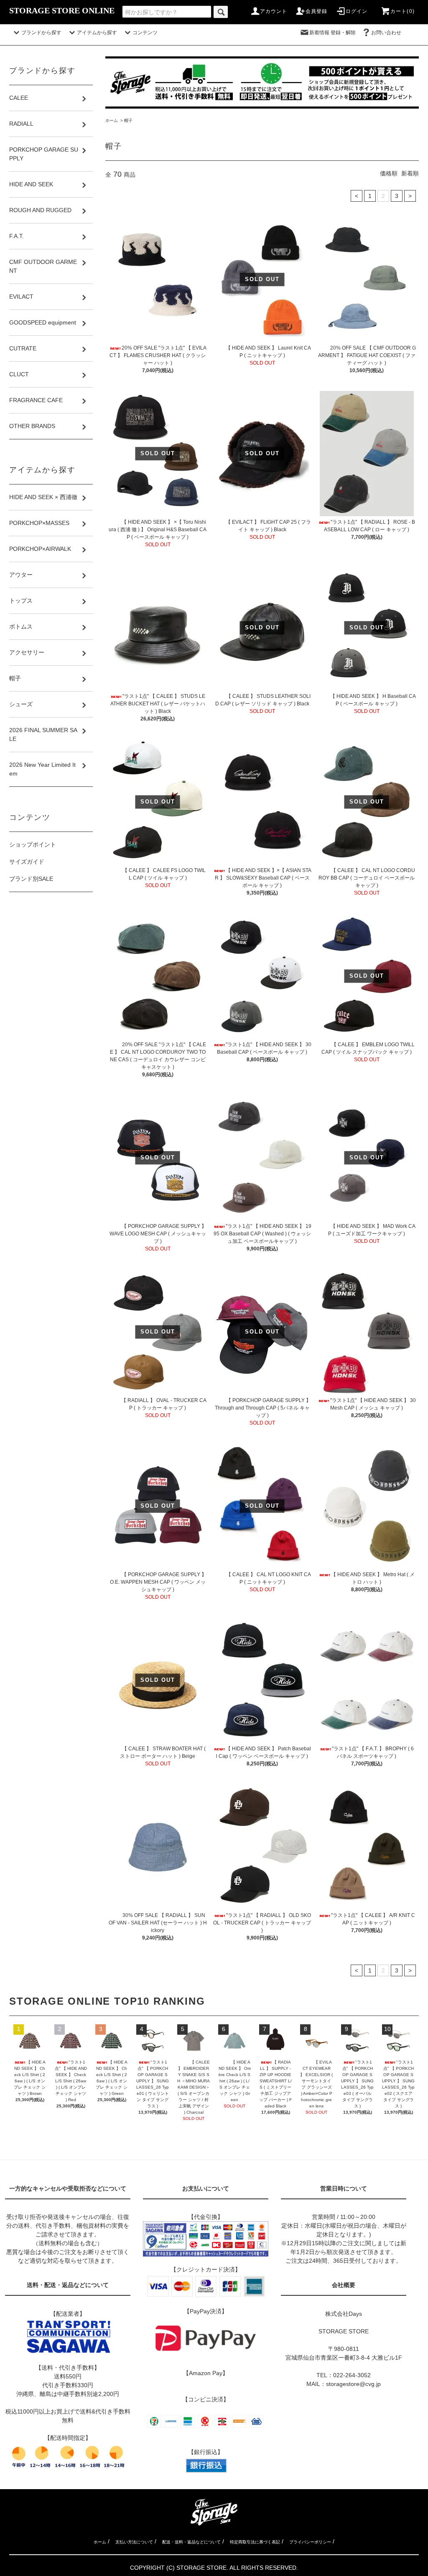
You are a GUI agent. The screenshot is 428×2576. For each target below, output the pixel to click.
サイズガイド (27, 862)
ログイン (357, 11)
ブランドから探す (41, 33)
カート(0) (403, 11)
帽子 (128, 120)
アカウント (274, 11)
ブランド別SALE (31, 879)
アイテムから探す (97, 33)
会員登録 (317, 11)
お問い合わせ (391, 33)
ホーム (112, 120)
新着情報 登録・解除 (332, 33)
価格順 (389, 173)
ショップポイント (33, 844)
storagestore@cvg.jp (353, 2384)
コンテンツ (145, 33)
